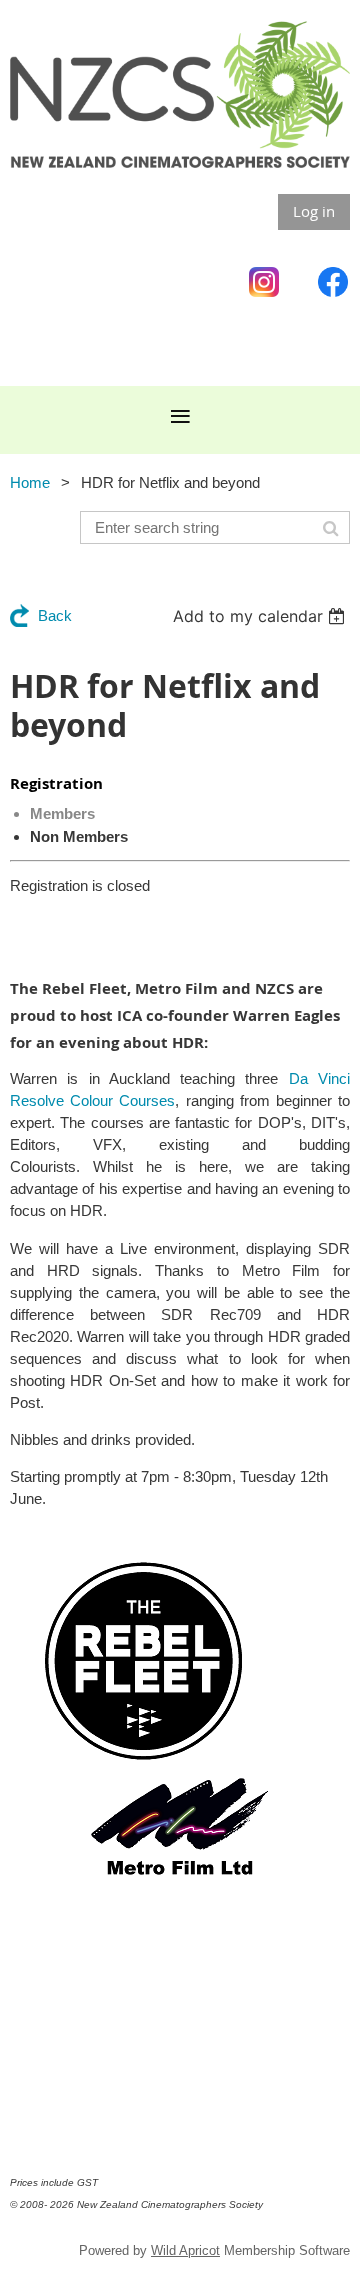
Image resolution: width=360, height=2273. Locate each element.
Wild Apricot (185, 2250)
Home (30, 482)
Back (55, 615)
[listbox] (261, 616)
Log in (314, 211)
